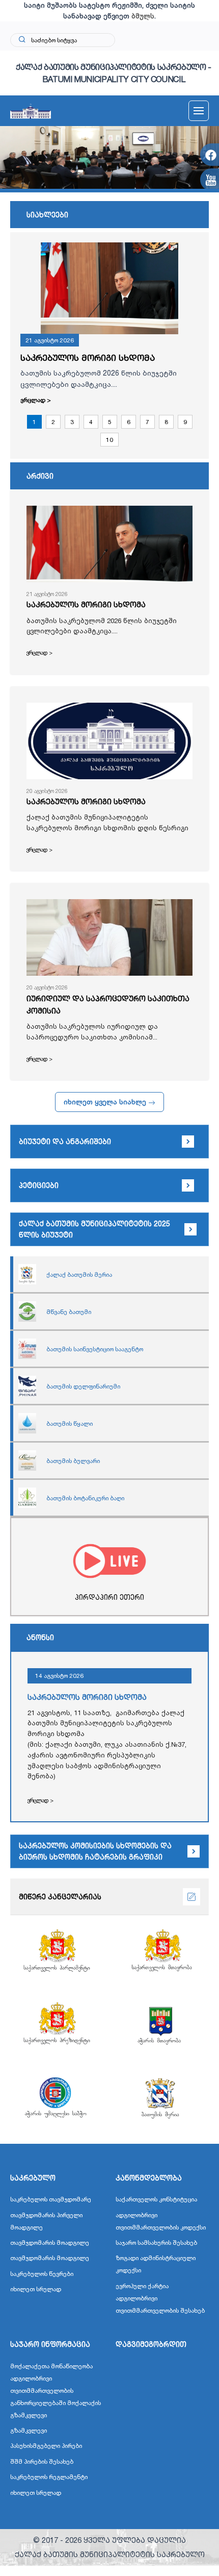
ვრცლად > (36, 400)
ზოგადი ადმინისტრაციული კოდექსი (156, 2264)
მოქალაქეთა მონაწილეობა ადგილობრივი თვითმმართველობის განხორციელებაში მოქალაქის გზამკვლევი (56, 2391)
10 (109, 440)
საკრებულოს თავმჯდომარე (51, 2199)
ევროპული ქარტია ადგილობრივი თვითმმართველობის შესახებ (160, 2298)
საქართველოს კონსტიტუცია (156, 2199)
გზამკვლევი (29, 2430)
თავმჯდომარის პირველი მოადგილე (46, 2221)
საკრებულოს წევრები (42, 2274)
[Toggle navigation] (199, 111)
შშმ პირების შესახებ (42, 2461)
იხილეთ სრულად (36, 2289)
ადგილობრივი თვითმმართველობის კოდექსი (161, 2221)
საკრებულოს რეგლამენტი (49, 2477)
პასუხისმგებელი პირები (46, 2446)
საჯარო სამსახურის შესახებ (156, 2243)
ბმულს (143, 16)
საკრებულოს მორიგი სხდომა (88, 357)
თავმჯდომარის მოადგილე (50, 2243)
